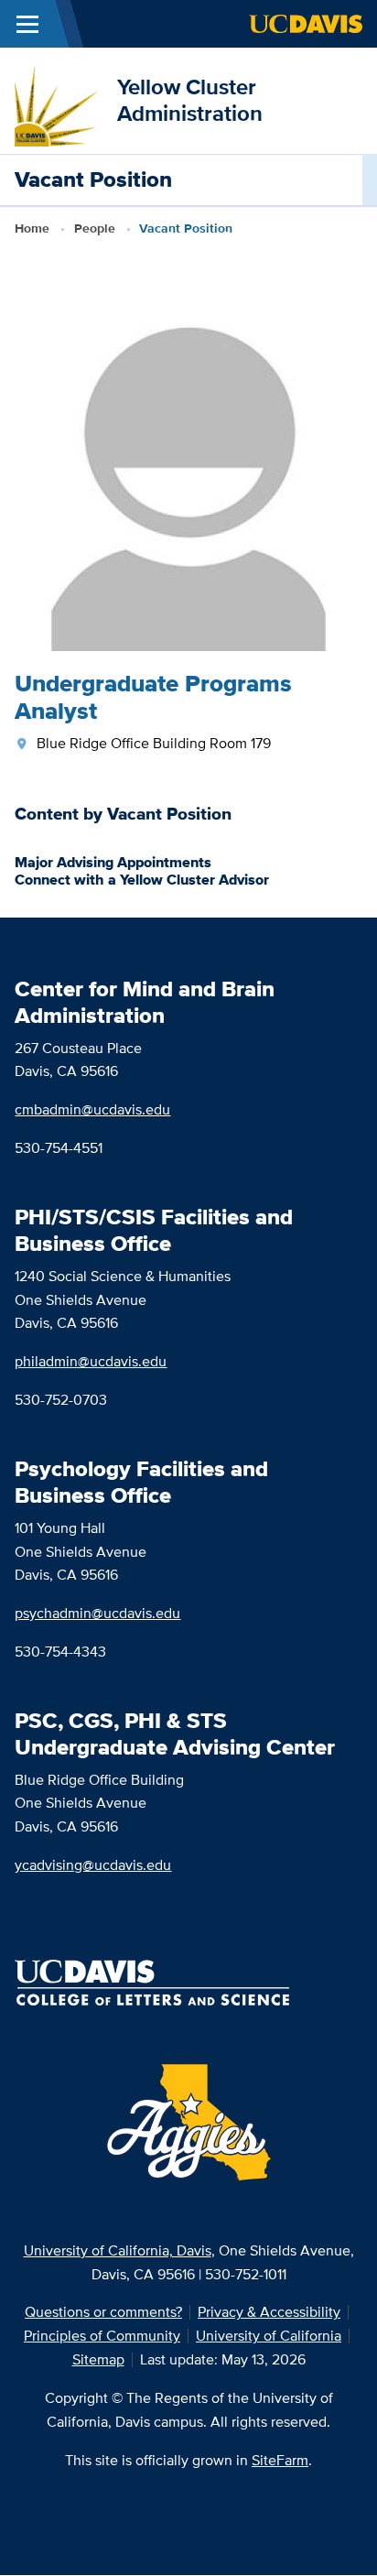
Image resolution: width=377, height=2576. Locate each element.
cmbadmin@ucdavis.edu (92, 1109)
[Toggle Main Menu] (27, 24)
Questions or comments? (103, 2312)
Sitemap (98, 2359)
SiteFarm (280, 2460)
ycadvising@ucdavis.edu (93, 1865)
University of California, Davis (118, 2250)
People (95, 228)
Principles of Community (102, 2336)
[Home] (59, 99)
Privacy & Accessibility (269, 2312)
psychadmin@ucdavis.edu (97, 1613)
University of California (269, 2336)
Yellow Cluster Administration (190, 100)
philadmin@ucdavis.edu (91, 1361)
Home (32, 228)
